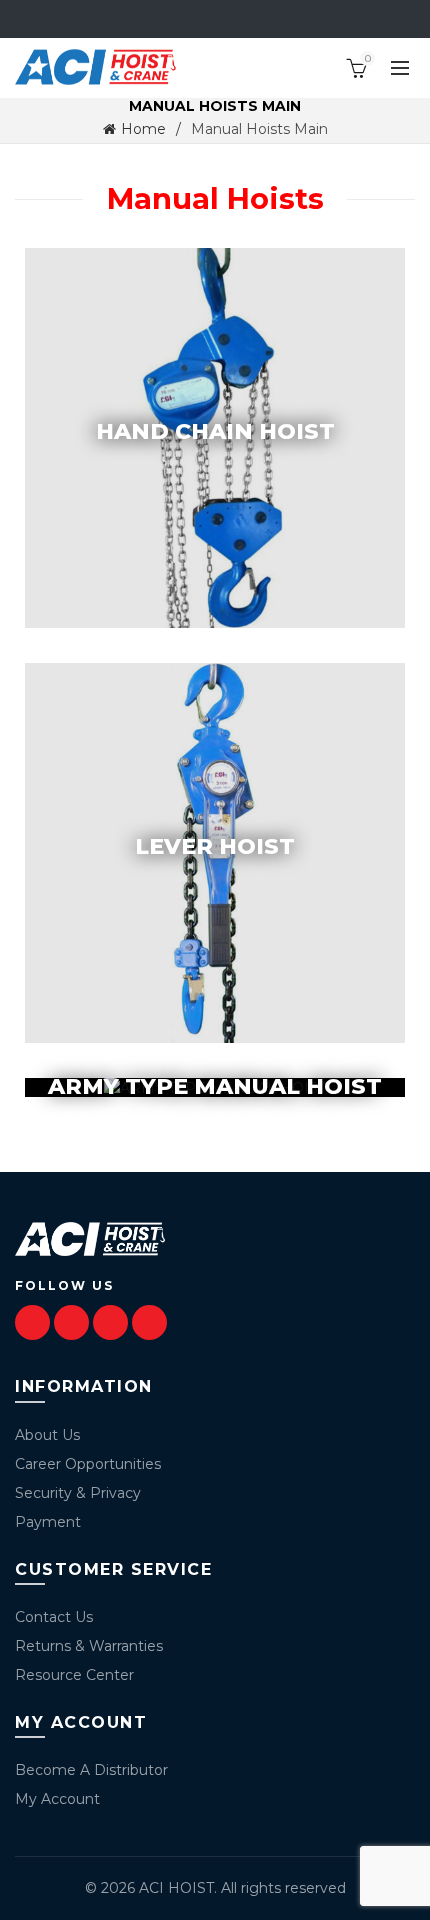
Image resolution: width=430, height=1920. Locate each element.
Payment (48, 1522)
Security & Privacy (78, 1493)
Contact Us (54, 1617)
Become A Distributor (91, 1770)
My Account (57, 1799)
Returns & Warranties (89, 1646)
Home (143, 129)
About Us (47, 1435)
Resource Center (74, 1675)
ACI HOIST (176, 1888)
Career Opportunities (88, 1464)
